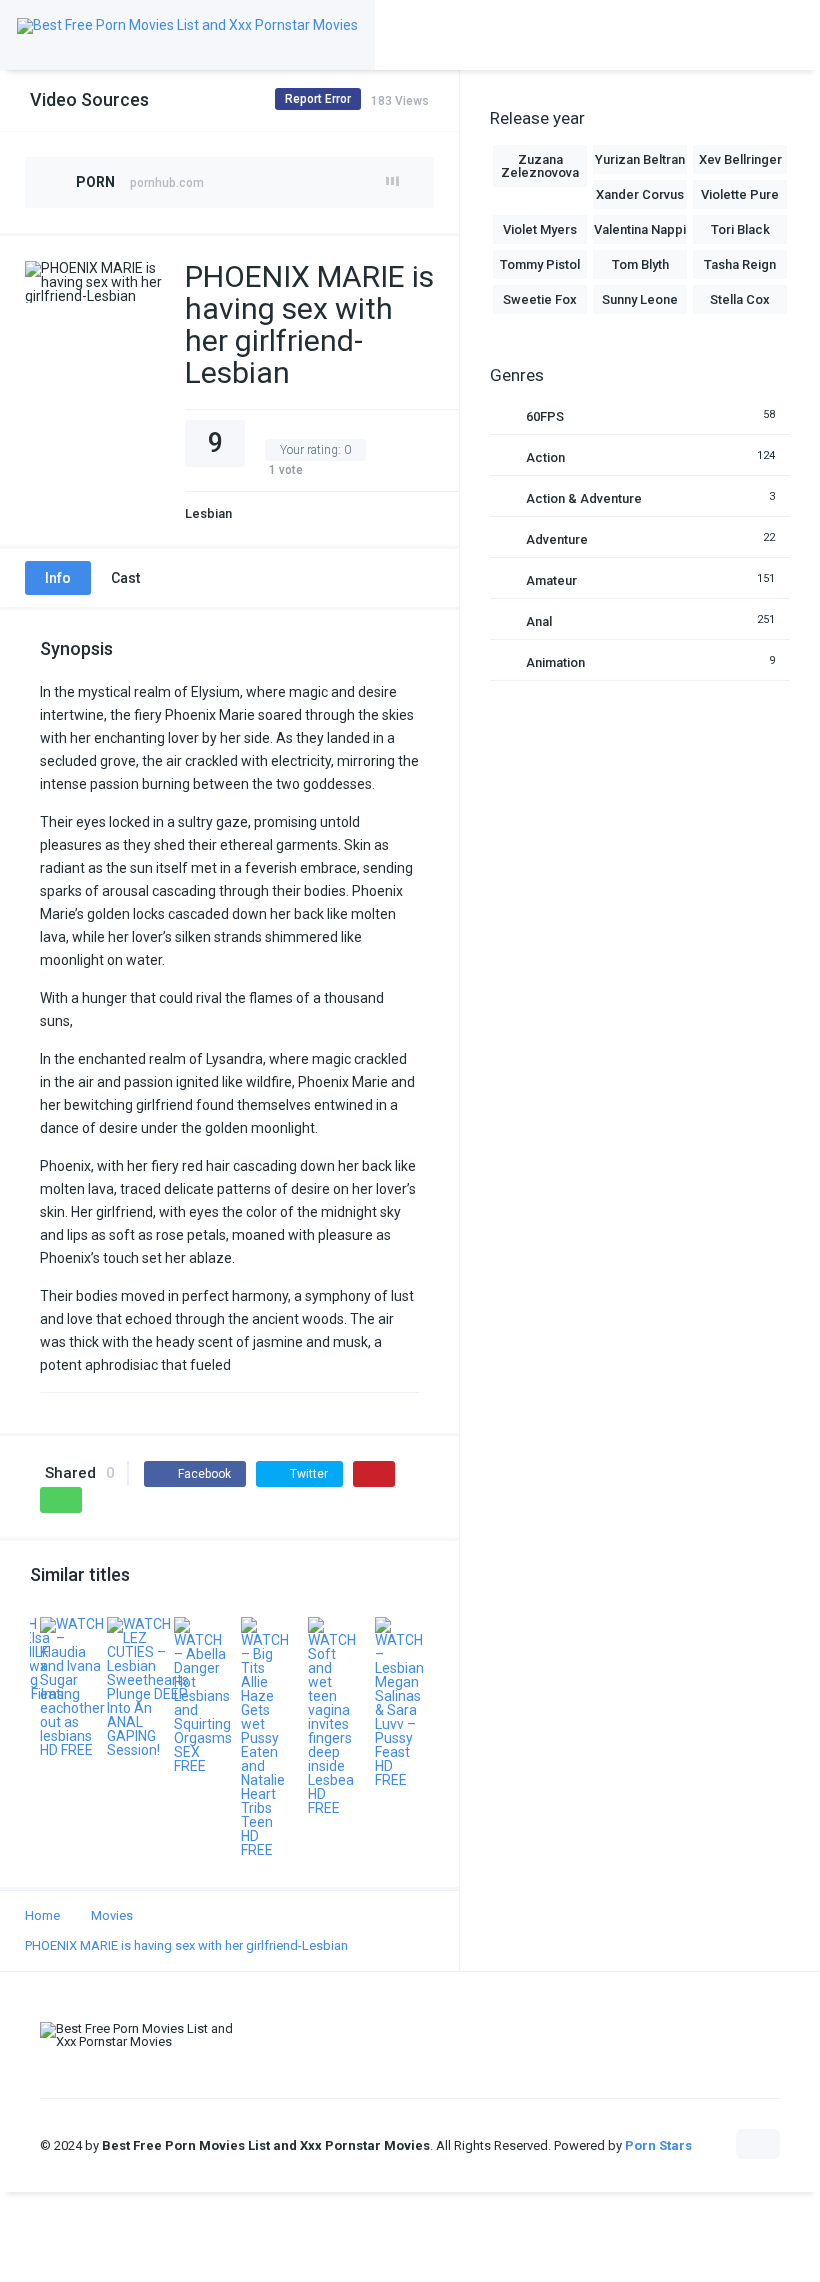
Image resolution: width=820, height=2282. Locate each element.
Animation (555, 662)
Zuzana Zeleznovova (540, 166)
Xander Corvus (640, 194)
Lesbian (208, 513)
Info (58, 578)
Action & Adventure (584, 498)
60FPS (545, 416)
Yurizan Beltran (640, 159)
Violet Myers (540, 229)
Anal (539, 621)
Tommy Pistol (540, 264)
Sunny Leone (640, 299)
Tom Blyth (640, 264)
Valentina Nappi (640, 229)
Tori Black (740, 229)
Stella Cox (740, 299)
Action (545, 457)
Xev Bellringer (740, 159)
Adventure (557, 539)
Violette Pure (740, 194)
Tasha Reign (740, 264)
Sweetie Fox (540, 299)
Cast (125, 578)
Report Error (318, 99)
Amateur (551, 580)
